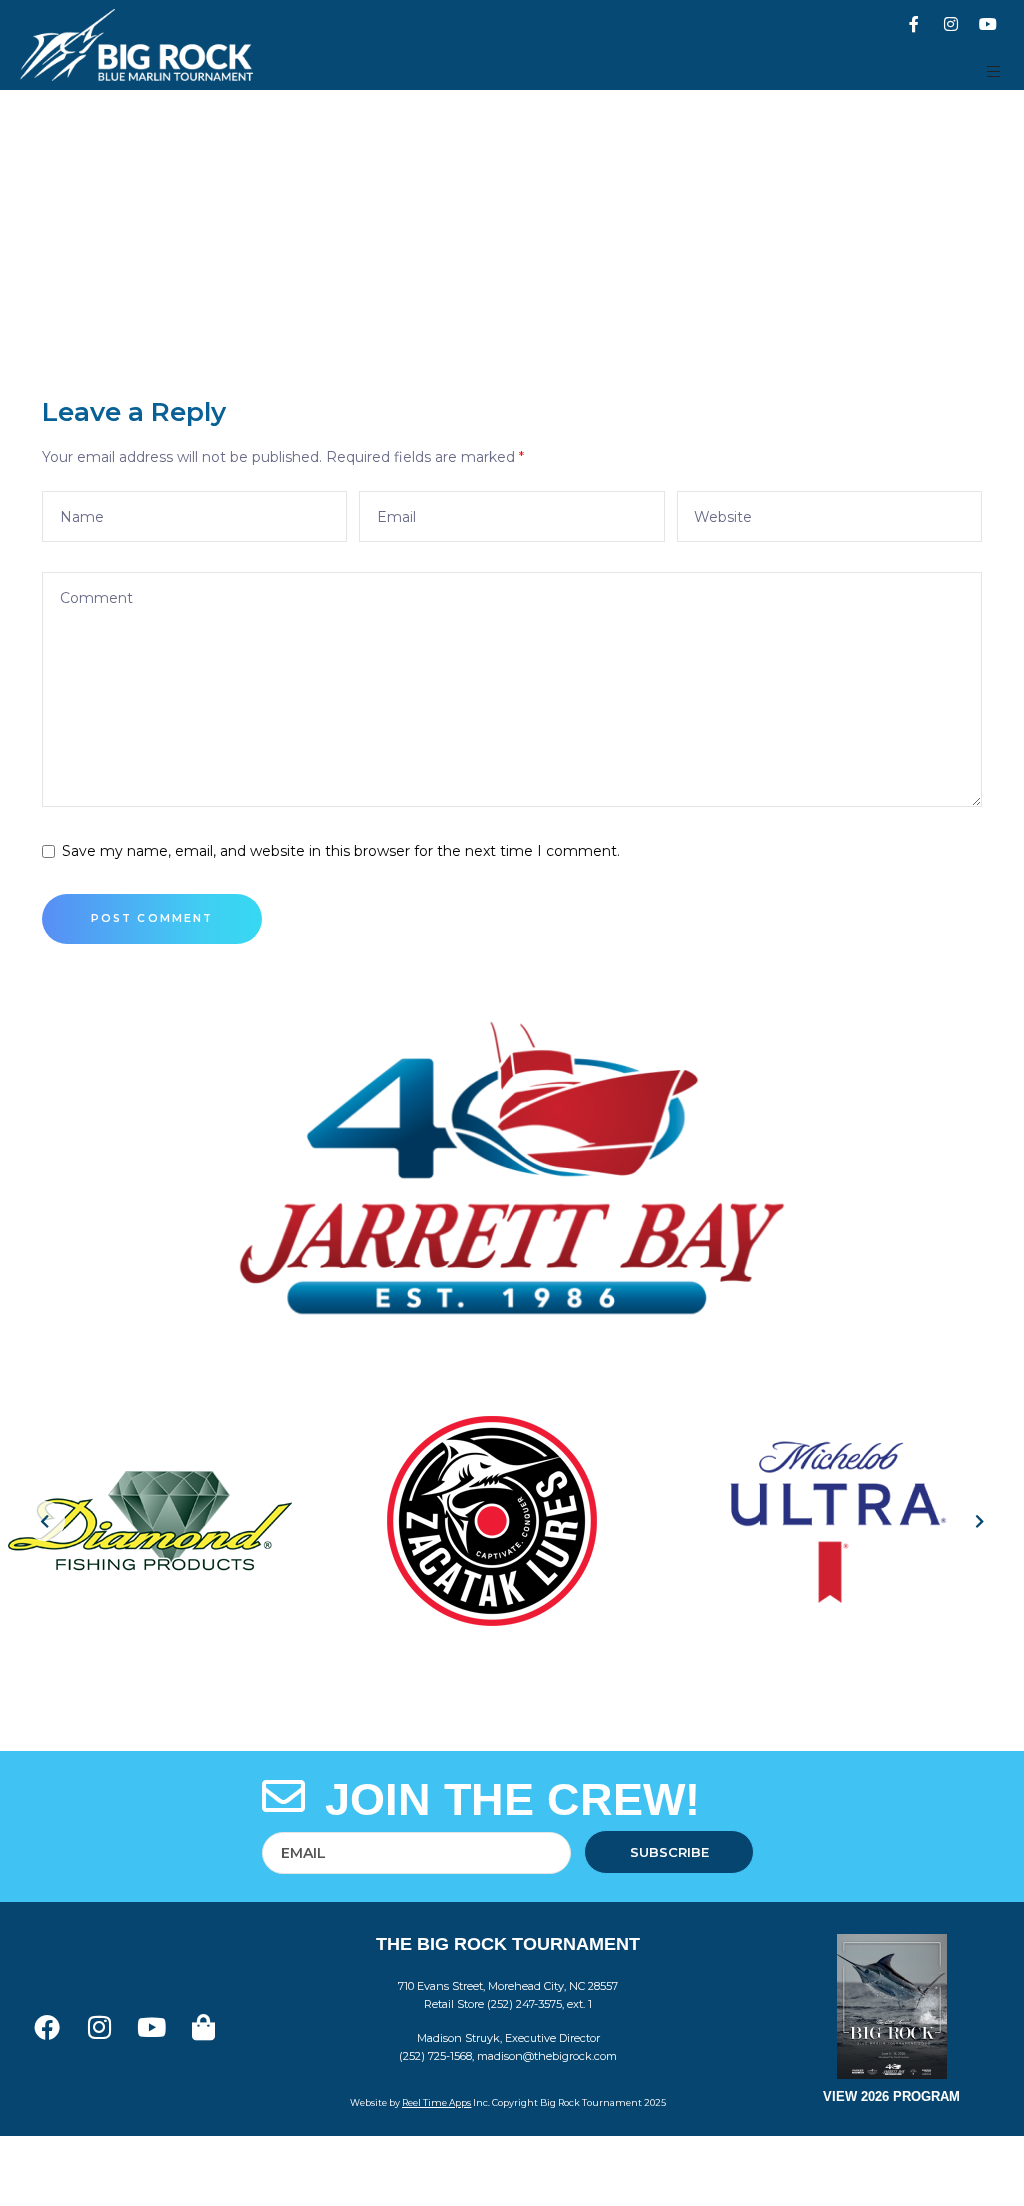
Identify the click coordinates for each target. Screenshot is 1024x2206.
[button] (994, 71)
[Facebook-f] (914, 24)
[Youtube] (988, 24)
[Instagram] (951, 24)
